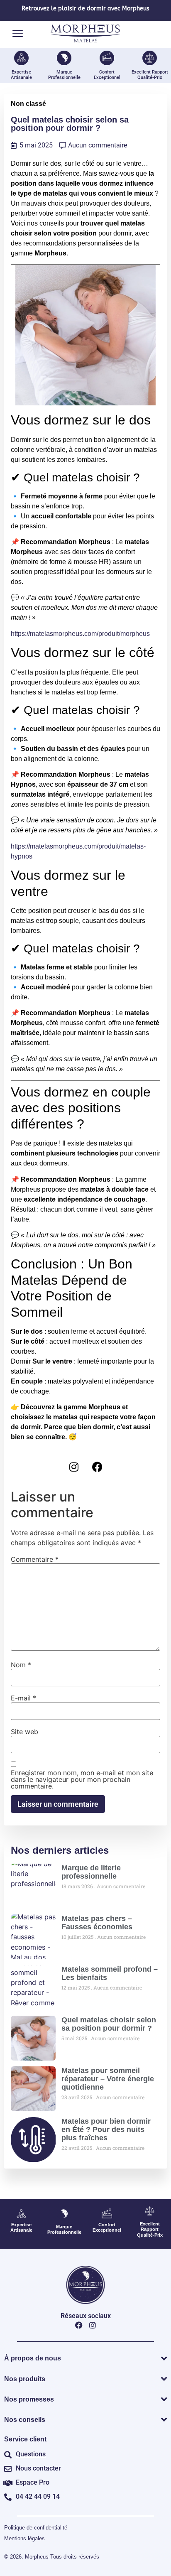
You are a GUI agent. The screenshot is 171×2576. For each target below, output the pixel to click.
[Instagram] (74, 1467)
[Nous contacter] (8, 2469)
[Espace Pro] (8, 2483)
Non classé (28, 104)
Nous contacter (38, 2468)
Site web (24, 1732)
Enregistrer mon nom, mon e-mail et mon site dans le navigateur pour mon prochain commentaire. (82, 1779)
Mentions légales (24, 2538)
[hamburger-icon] (18, 34)
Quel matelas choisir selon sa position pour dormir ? (109, 2024)
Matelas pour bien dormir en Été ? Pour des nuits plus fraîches (106, 2129)
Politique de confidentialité (36, 2528)
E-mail (23, 1698)
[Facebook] (98, 1467)
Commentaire (35, 1559)
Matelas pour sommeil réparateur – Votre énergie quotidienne (108, 2079)
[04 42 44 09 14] (8, 2497)
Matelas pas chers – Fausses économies (97, 1923)
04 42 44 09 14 (38, 2496)
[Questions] (8, 2455)
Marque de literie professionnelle (91, 1872)
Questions (31, 2454)
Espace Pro (33, 2482)
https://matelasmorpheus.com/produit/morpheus (80, 634)
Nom (21, 1665)
